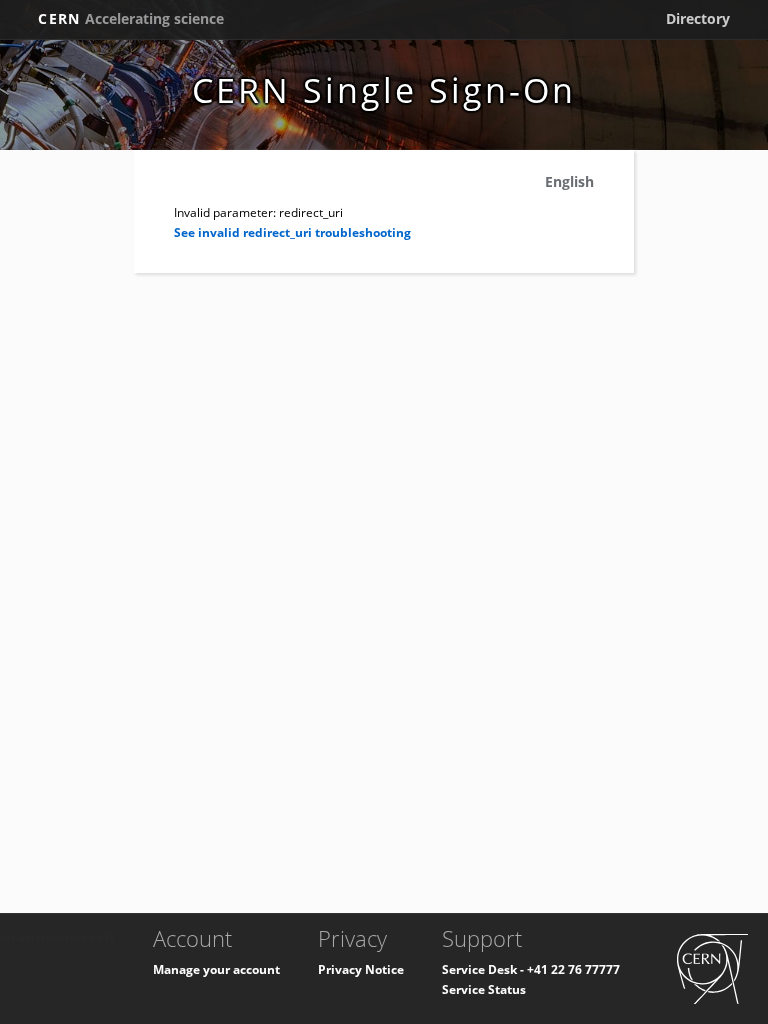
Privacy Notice (361, 969)
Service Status (484, 989)
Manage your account (216, 969)
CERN (131, 18)
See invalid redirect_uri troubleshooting (292, 232)
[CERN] (712, 967)
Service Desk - (484, 969)
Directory (698, 18)
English (569, 181)
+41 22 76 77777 (573, 969)
